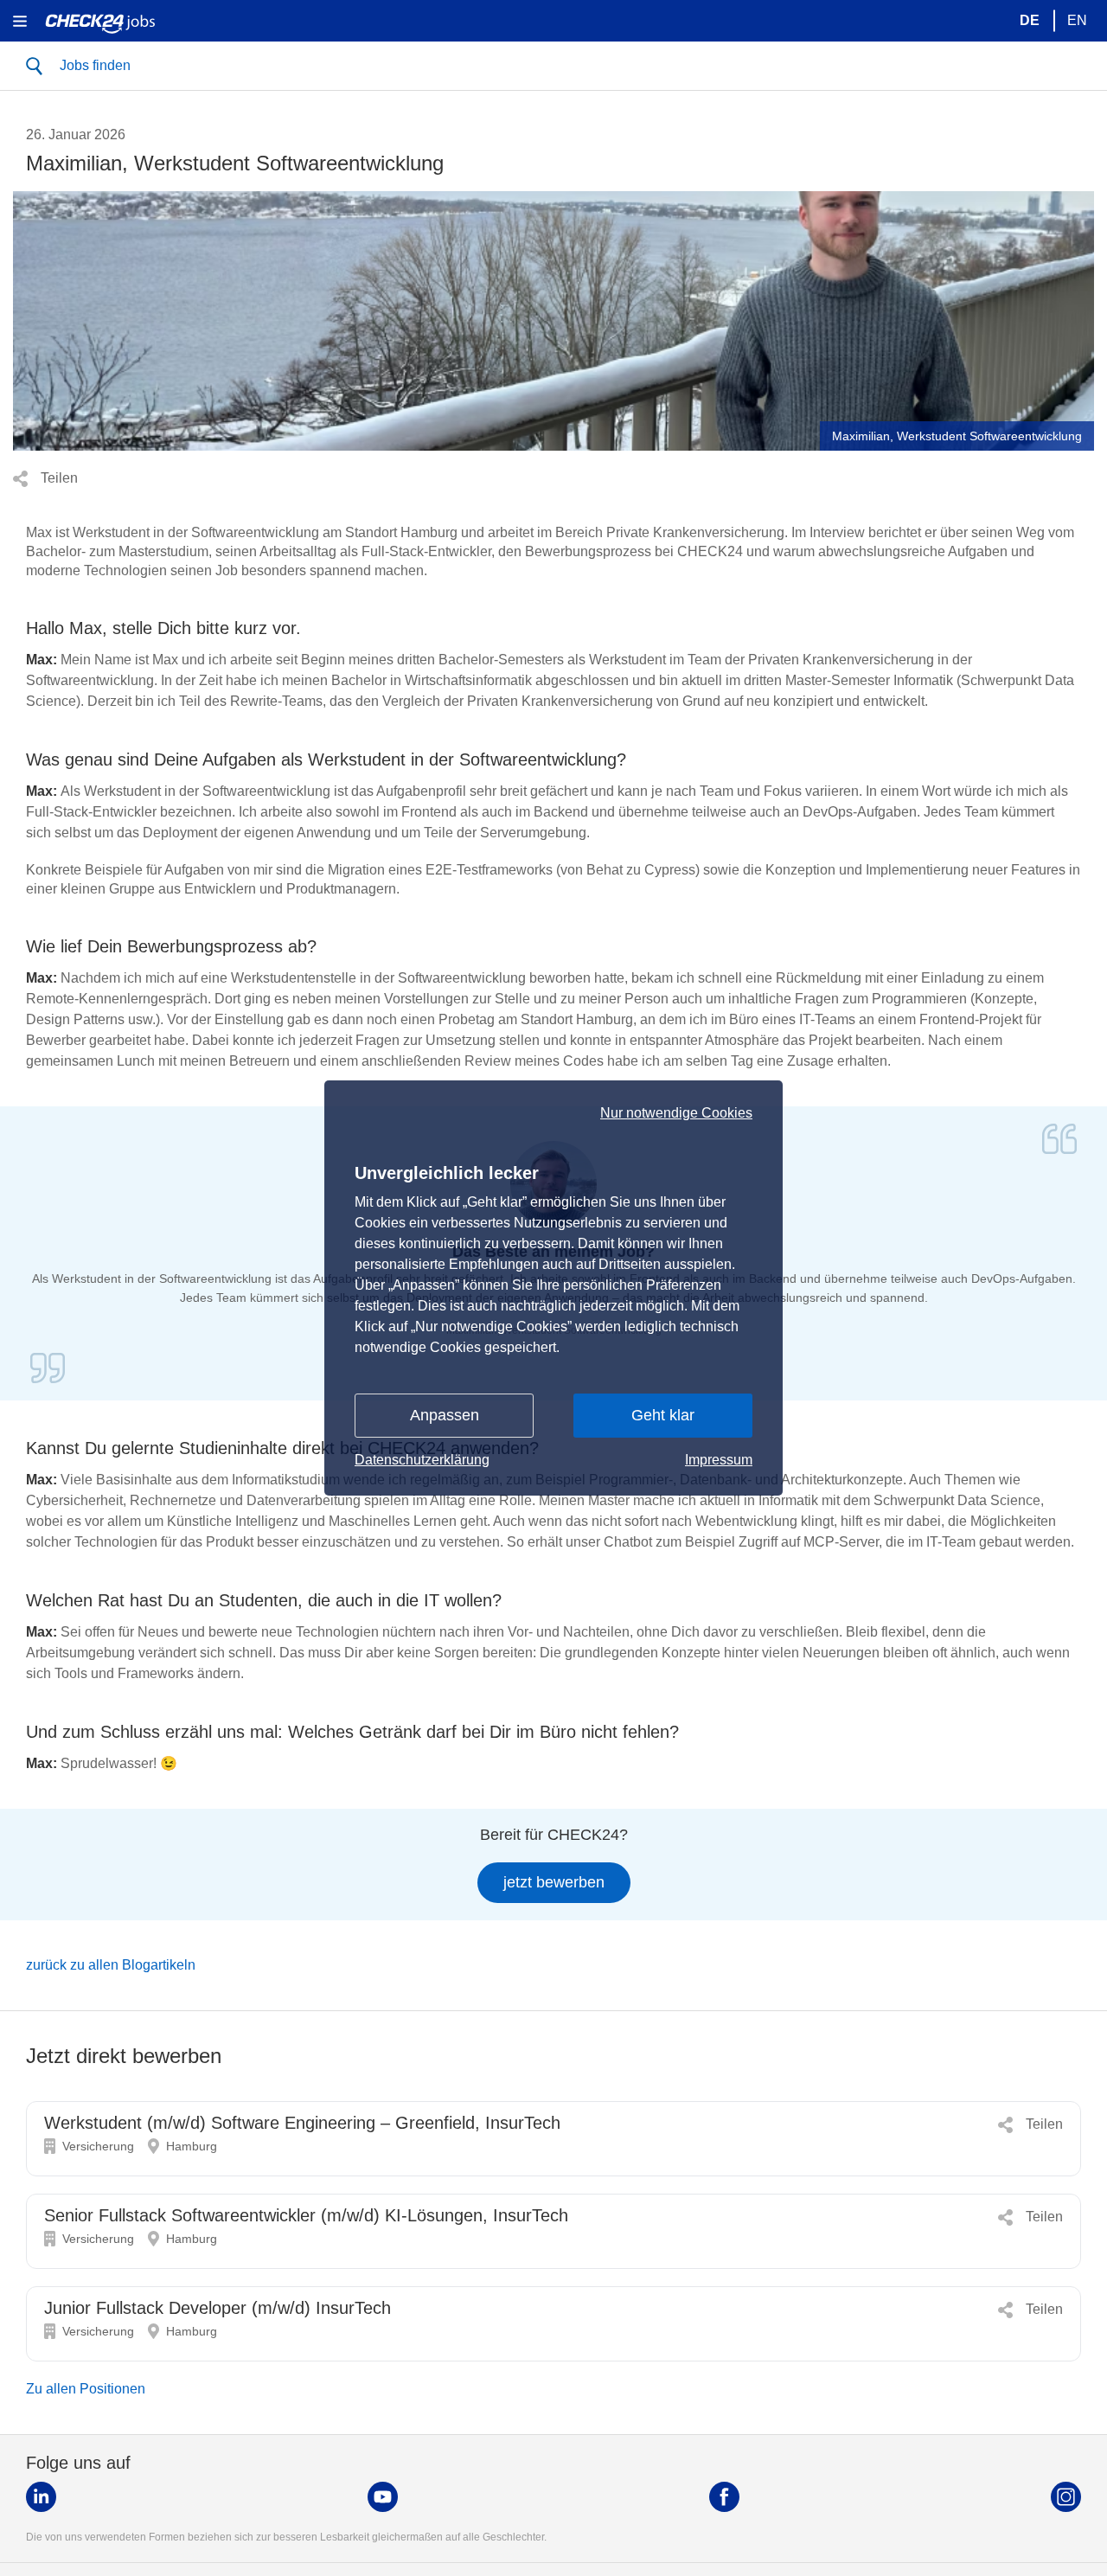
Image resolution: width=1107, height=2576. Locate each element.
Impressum (719, 1460)
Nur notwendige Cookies (676, 1113)
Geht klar (663, 1415)
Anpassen (445, 1415)
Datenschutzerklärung (422, 1460)
